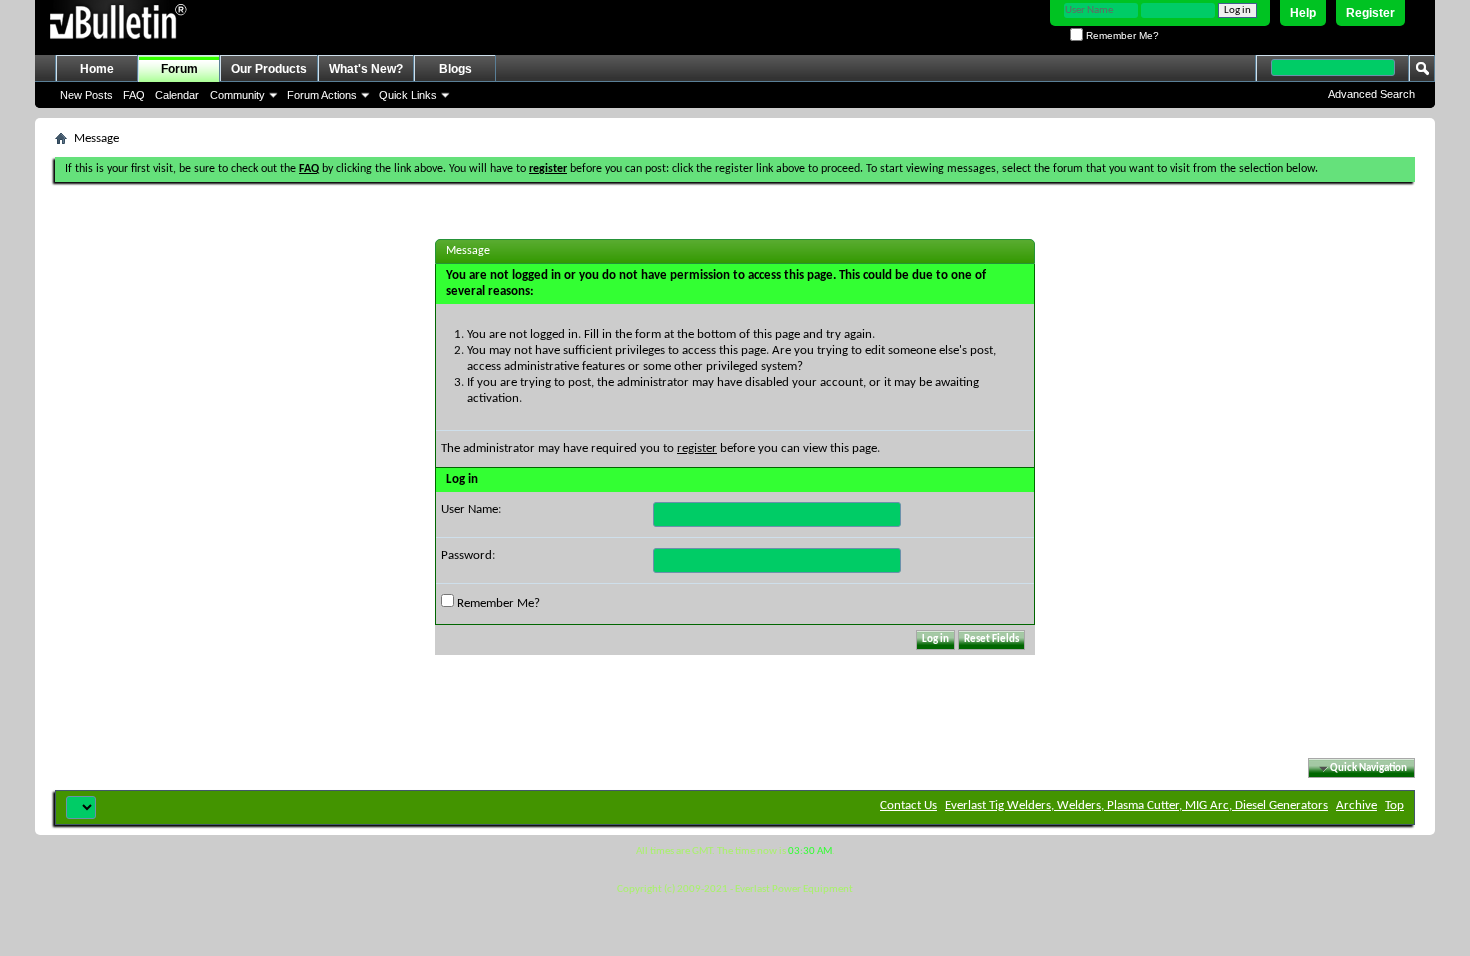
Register (1370, 13)
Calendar (177, 95)
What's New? (366, 69)
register (697, 448)
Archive (1356, 805)
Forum (179, 69)
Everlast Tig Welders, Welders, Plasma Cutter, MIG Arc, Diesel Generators (1136, 805)
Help (1303, 13)
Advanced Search (1371, 94)
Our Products (269, 69)
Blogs (455, 69)
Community (237, 95)
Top (1394, 805)
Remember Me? (1121, 35)
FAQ (134, 95)
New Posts (86, 95)
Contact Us (908, 805)
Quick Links (408, 95)
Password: (468, 555)
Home (97, 69)
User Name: (471, 509)
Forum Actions (322, 95)
